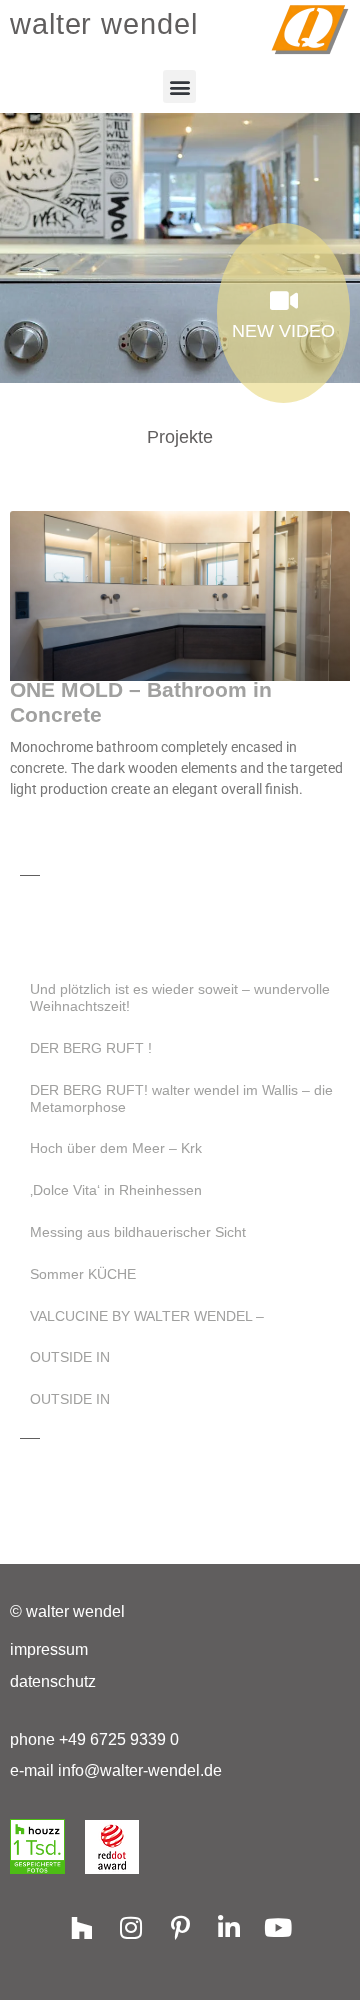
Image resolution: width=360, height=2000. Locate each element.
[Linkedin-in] (229, 1927)
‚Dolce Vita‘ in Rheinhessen (116, 1190)
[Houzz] (82, 1927)
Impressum (49, 1649)
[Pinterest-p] (180, 1927)
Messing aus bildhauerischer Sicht (138, 1232)
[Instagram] (131, 1927)
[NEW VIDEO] (283, 300)
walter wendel (104, 24)
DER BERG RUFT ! (91, 1048)
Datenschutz (53, 1681)
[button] (179, 86)
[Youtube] (278, 1927)
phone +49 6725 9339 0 (94, 1739)
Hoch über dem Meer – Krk (116, 1148)
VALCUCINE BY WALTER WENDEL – (147, 1316)
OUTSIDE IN (70, 1357)
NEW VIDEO (283, 331)
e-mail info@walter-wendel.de (116, 1770)
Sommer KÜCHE (83, 1274)
